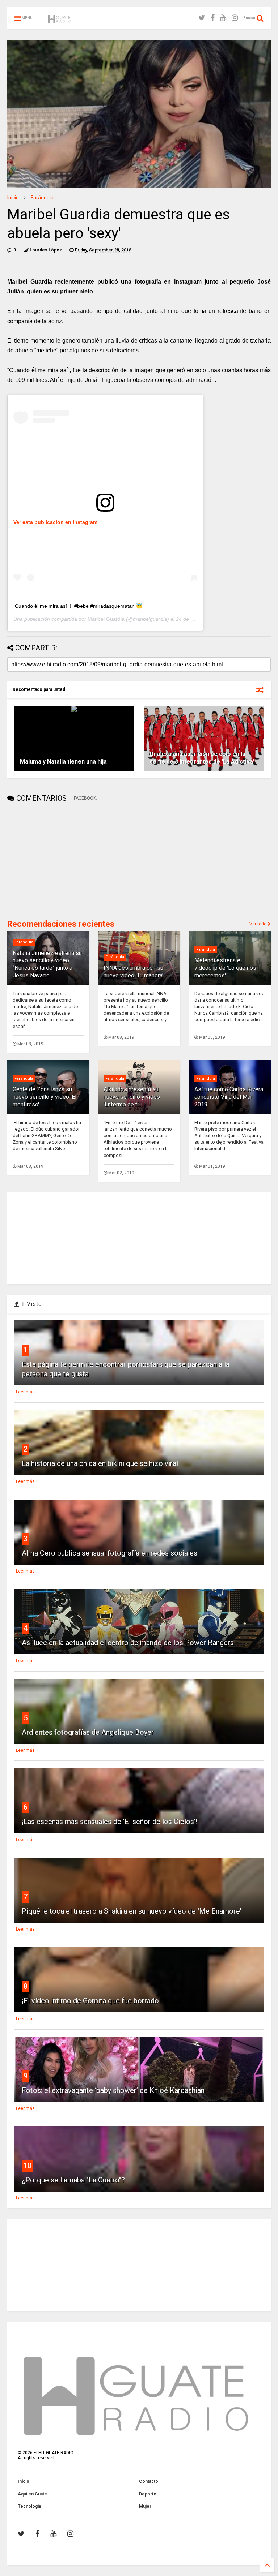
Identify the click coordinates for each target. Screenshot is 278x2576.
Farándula (42, 198)
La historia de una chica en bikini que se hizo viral (100, 1463)
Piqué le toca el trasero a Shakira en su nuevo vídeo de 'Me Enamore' (132, 1911)
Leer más (25, 1392)
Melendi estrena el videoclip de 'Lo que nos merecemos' (225, 968)
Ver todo (258, 924)
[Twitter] (202, 18)
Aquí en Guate (32, 2494)
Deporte (148, 2494)
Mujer (145, 2506)
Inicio (13, 198)
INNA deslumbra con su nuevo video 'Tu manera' (133, 972)
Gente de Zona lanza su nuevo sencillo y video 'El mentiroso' (45, 1097)
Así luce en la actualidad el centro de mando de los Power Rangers (128, 1643)
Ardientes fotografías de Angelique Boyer (88, 1732)
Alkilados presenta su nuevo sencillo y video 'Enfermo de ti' (132, 1097)
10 (28, 2166)
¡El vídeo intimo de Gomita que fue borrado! (91, 2001)
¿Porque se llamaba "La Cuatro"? (73, 2180)
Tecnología (29, 2506)
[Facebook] (213, 18)
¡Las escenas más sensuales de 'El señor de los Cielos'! (109, 1822)
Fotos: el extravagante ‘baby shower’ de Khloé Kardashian (113, 2090)
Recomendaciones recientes (61, 924)
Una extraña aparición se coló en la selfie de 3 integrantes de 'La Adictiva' (202, 758)
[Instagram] (235, 18)
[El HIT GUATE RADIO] (60, 20)
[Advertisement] (62, 861)
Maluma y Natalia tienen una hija (63, 762)
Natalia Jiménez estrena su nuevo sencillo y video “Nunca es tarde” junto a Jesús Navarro (47, 964)
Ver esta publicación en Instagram (55, 522)
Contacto (149, 2481)
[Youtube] (223, 18)
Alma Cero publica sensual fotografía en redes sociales (109, 1553)
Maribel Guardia (106, 619)
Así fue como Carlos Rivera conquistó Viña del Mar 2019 (229, 1097)
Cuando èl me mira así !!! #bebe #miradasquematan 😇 (79, 606)
